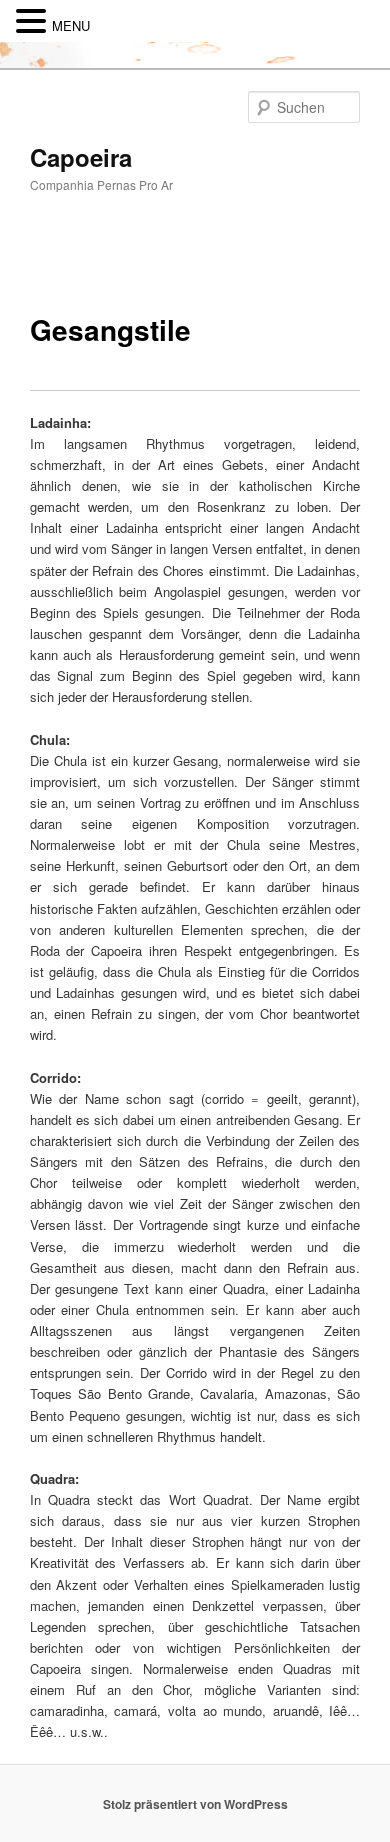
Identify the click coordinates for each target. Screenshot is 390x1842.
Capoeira (81, 157)
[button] (34, 21)
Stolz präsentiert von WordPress (195, 1804)
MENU (71, 25)
